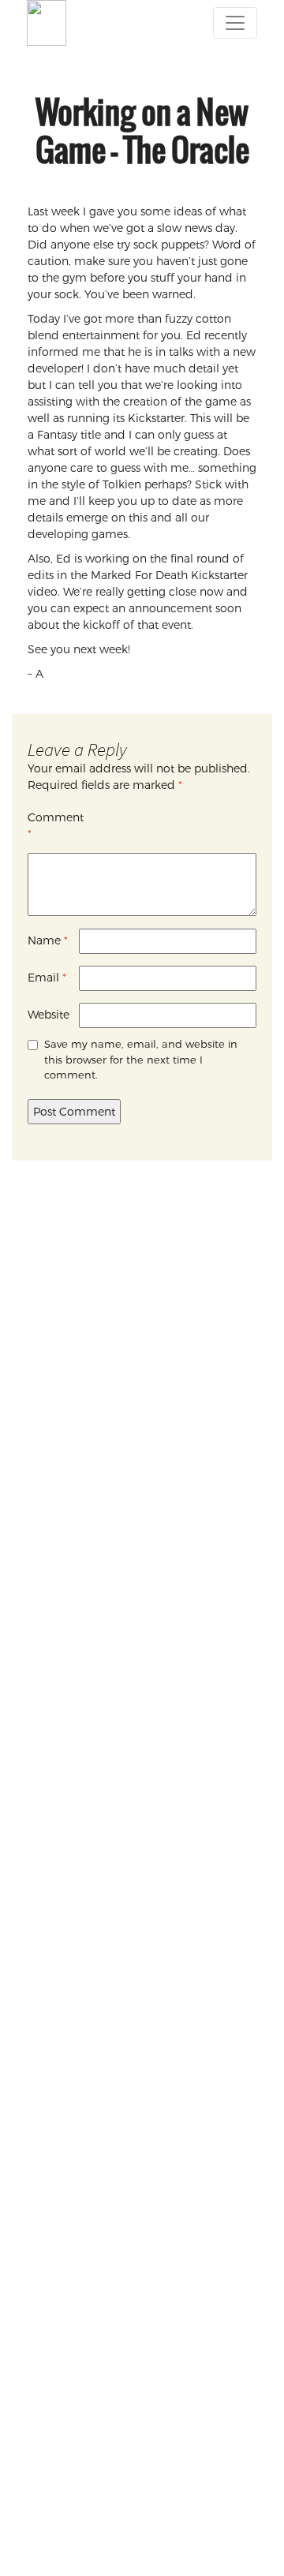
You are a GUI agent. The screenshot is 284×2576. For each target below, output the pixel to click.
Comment (53, 826)
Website (49, 1015)
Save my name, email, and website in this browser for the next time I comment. (141, 1059)
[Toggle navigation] (235, 23)
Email (47, 978)
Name (48, 940)
